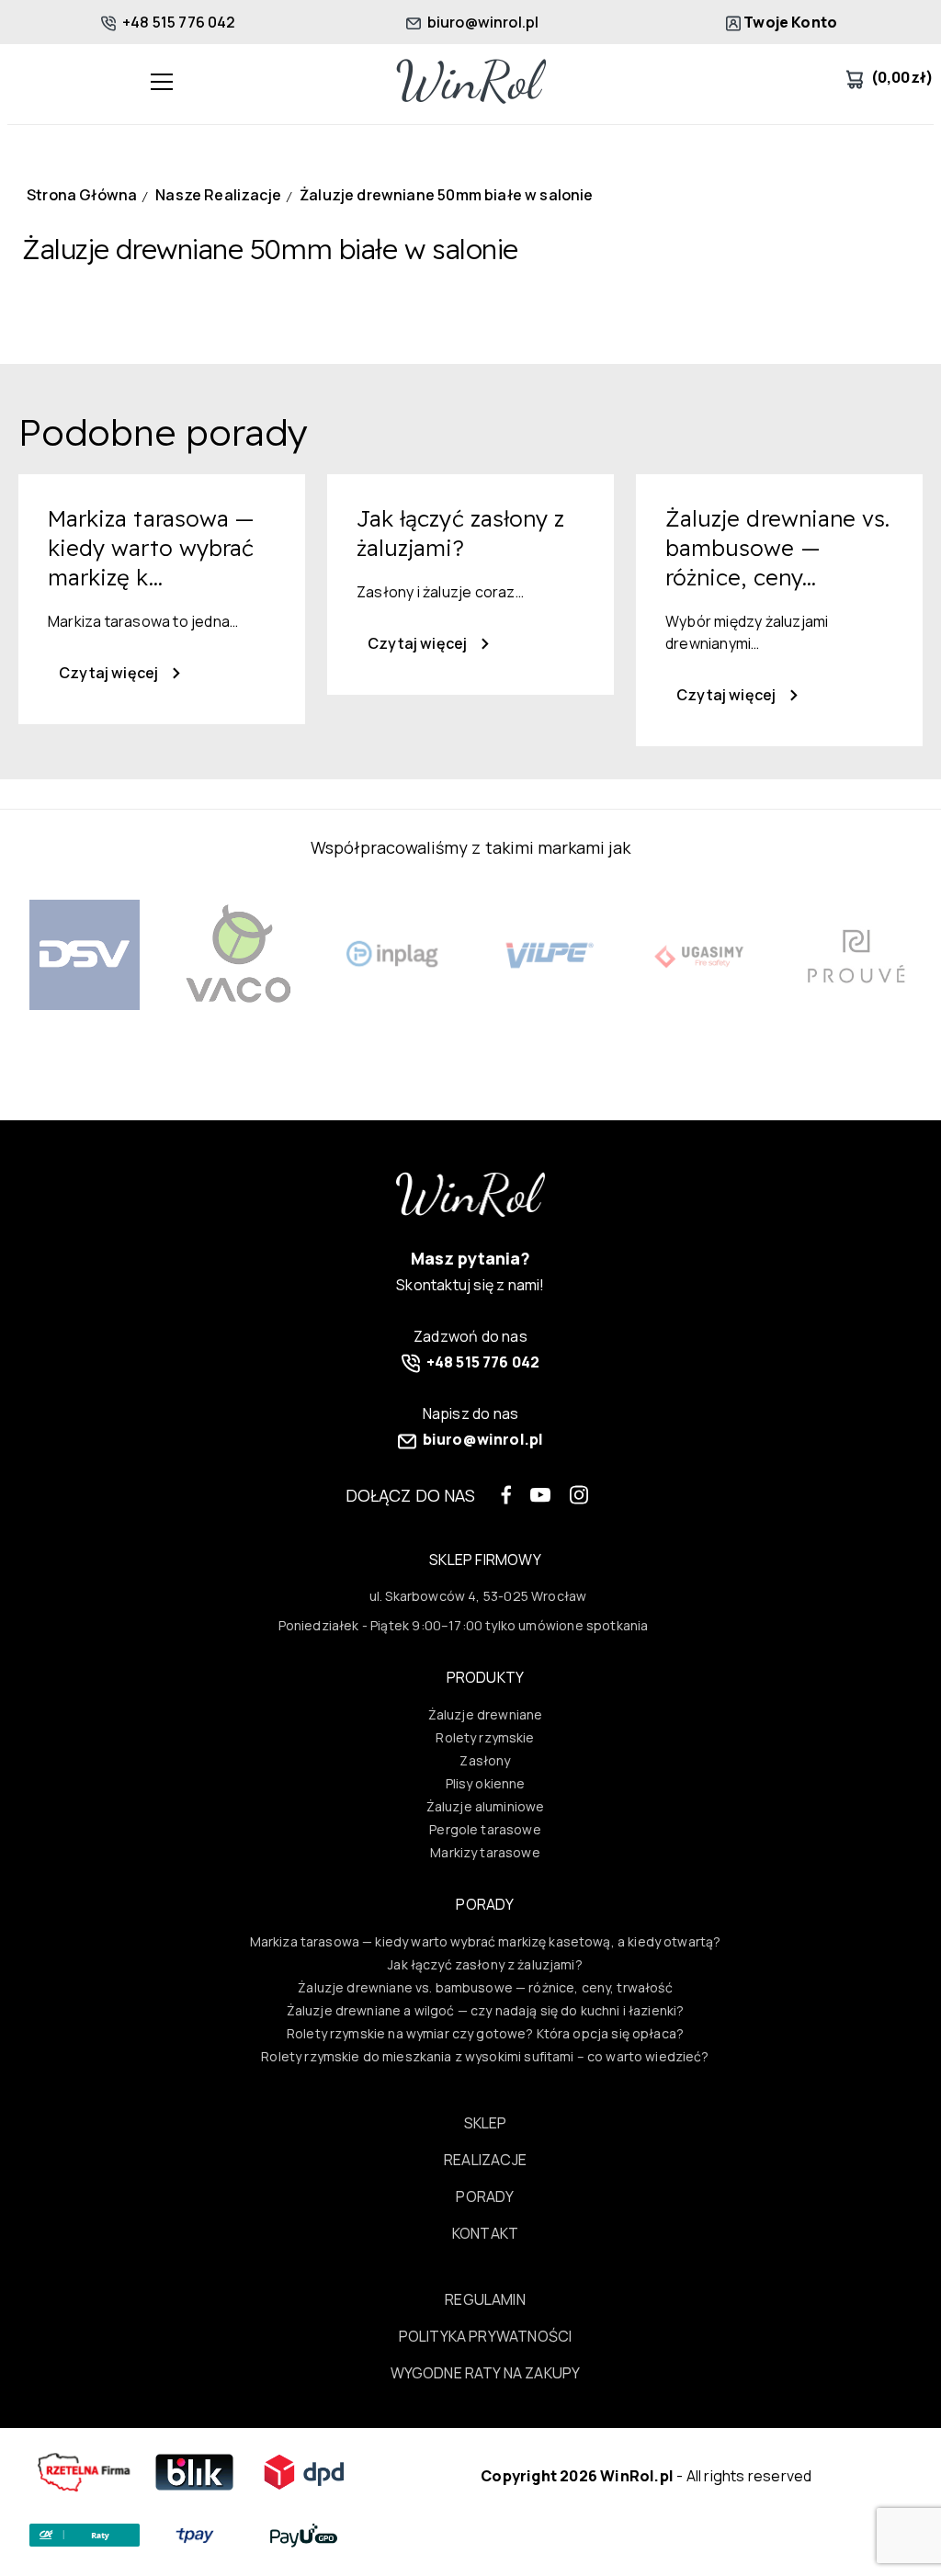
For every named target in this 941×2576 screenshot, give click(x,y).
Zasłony (485, 1760)
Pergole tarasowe (485, 1829)
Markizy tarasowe (485, 1852)
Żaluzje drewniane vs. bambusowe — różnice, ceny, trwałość (485, 1987)
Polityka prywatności (485, 2336)
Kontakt (485, 2233)
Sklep (486, 2123)
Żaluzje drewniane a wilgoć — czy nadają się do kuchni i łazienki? (486, 2010)
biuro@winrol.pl (482, 22)
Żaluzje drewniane (486, 1714)
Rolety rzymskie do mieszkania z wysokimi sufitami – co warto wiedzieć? (485, 2056)
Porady (485, 2196)
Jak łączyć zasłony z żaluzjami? (485, 1964)
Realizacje (485, 2160)
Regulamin (485, 2299)
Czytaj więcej (110, 673)
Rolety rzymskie (485, 1737)
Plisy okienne (486, 1783)
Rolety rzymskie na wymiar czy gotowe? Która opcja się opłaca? (485, 2033)
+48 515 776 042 (178, 22)
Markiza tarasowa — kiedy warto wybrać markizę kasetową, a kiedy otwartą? (486, 1941)
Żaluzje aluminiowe (486, 1806)
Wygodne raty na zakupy (486, 2373)
